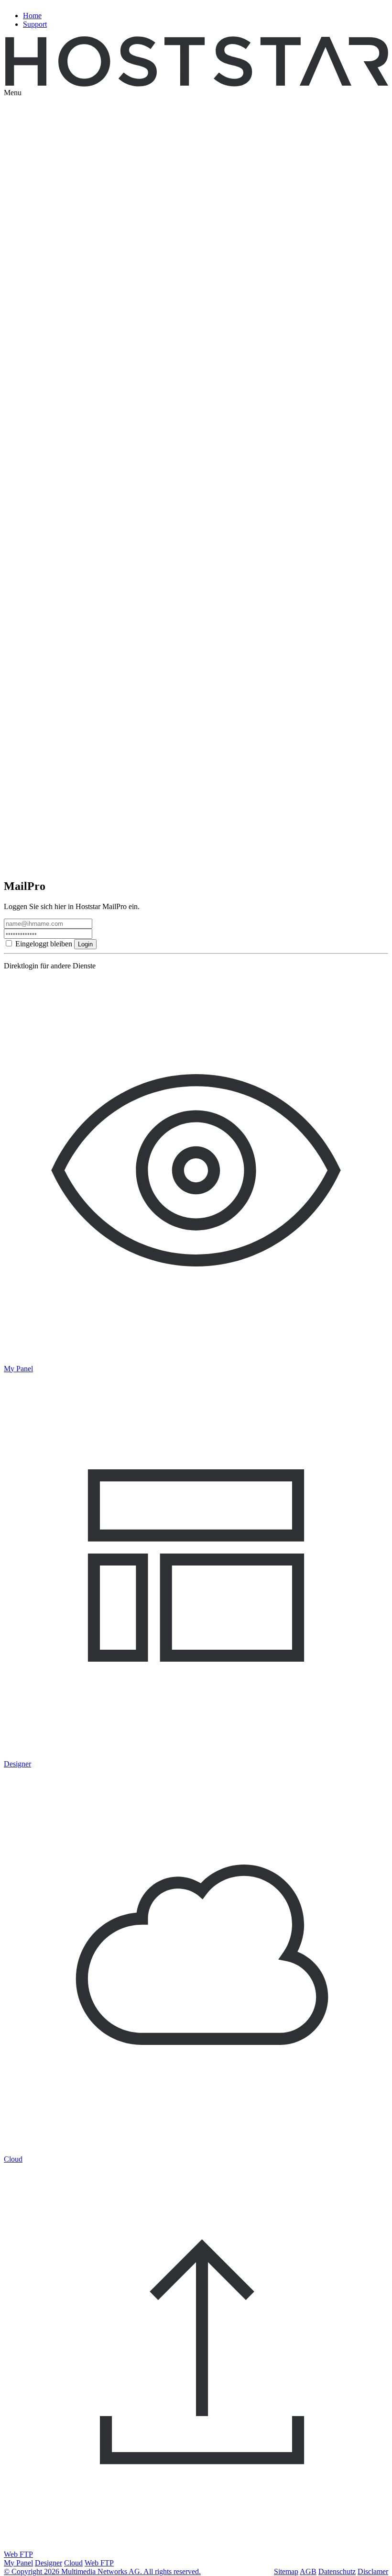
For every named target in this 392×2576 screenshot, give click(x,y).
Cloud (73, 2563)
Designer (49, 2563)
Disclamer (373, 2571)
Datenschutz (337, 2571)
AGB (308, 2571)
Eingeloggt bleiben (44, 944)
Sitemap (286, 2571)
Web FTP (99, 2563)
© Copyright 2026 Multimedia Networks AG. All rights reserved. (102, 2571)
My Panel (18, 2563)
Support (35, 24)
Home (32, 16)
